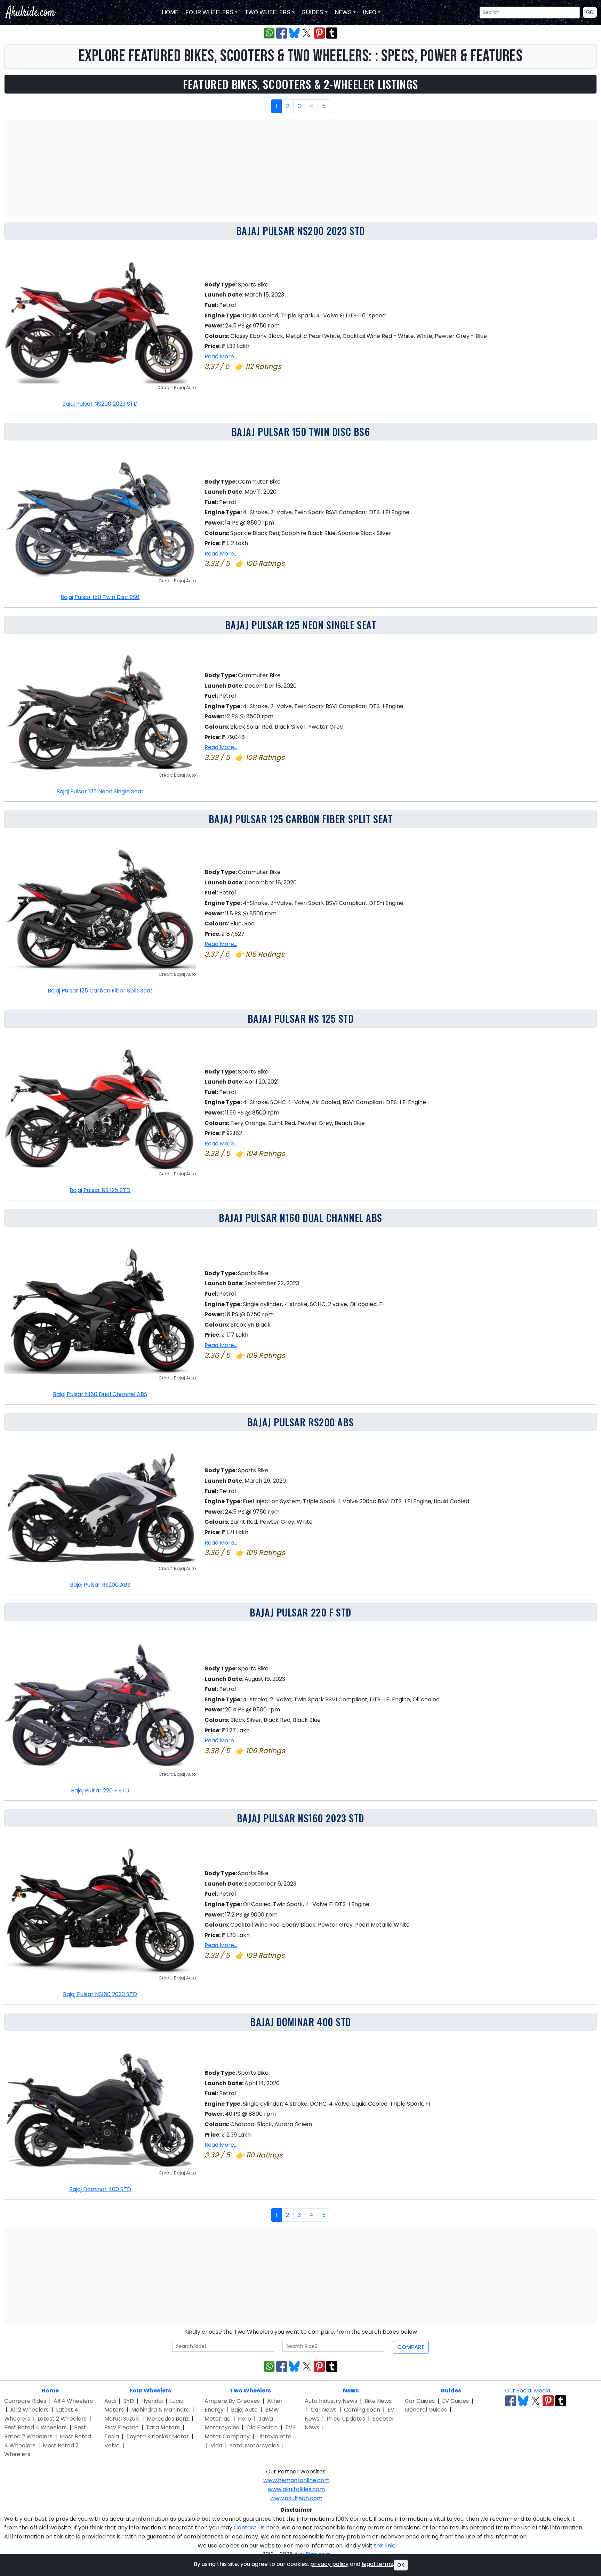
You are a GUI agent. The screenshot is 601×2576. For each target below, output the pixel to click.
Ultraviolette (274, 2436)
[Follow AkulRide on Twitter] (536, 2401)
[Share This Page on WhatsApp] (269, 33)
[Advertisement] (300, 168)
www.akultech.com (296, 2498)
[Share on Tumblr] (332, 33)
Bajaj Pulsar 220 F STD (300, 1612)
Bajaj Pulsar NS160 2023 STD (300, 1818)
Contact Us (249, 2528)
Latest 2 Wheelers (62, 2419)
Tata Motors (163, 2427)
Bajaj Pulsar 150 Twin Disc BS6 (301, 432)
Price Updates (346, 2419)
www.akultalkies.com (296, 2489)
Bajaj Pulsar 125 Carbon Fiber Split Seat (300, 819)
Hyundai (152, 2401)
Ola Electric (262, 2427)
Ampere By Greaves (232, 2401)
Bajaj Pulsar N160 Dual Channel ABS (300, 1218)
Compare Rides (25, 2401)
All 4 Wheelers (73, 2401)
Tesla (112, 2436)
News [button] (342, 12)
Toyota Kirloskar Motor (158, 2436)
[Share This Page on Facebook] (282, 33)
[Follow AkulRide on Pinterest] (548, 2401)
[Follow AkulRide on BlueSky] (523, 2401)
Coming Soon (362, 2410)
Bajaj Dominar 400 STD (300, 2022)
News (351, 2391)
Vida (216, 2445)
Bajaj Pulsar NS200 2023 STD (300, 231)
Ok (401, 2565)
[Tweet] (307, 33)
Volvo (112, 2445)
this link (384, 2546)
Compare (411, 2347)
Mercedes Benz (168, 2419)
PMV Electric (122, 2427)
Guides (451, 2391)
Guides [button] (312, 12)
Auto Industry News (331, 2401)
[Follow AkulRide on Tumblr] (561, 2401)
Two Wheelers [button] (267, 12)
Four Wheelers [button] (209, 12)
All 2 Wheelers (29, 2410)
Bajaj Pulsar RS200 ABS (300, 1422)
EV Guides (455, 2401)
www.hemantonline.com (297, 2480)
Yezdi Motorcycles (254, 2445)
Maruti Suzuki (122, 2419)
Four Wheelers (150, 2391)
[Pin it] (319, 33)
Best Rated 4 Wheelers (35, 2427)
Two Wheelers (250, 2391)
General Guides (426, 2410)
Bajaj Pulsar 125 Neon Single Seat (300, 625)
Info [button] (369, 12)
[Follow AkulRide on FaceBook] (511, 2401)
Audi (110, 2401)
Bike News (378, 2401)
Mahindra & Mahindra (160, 2410)
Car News (324, 2410)
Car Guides (420, 2401)
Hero (245, 2419)
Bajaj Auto (244, 2410)
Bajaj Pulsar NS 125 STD (301, 1019)
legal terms (377, 2564)
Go (590, 12)
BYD (129, 2401)
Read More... (221, 357)
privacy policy (329, 2564)
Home (169, 12)
